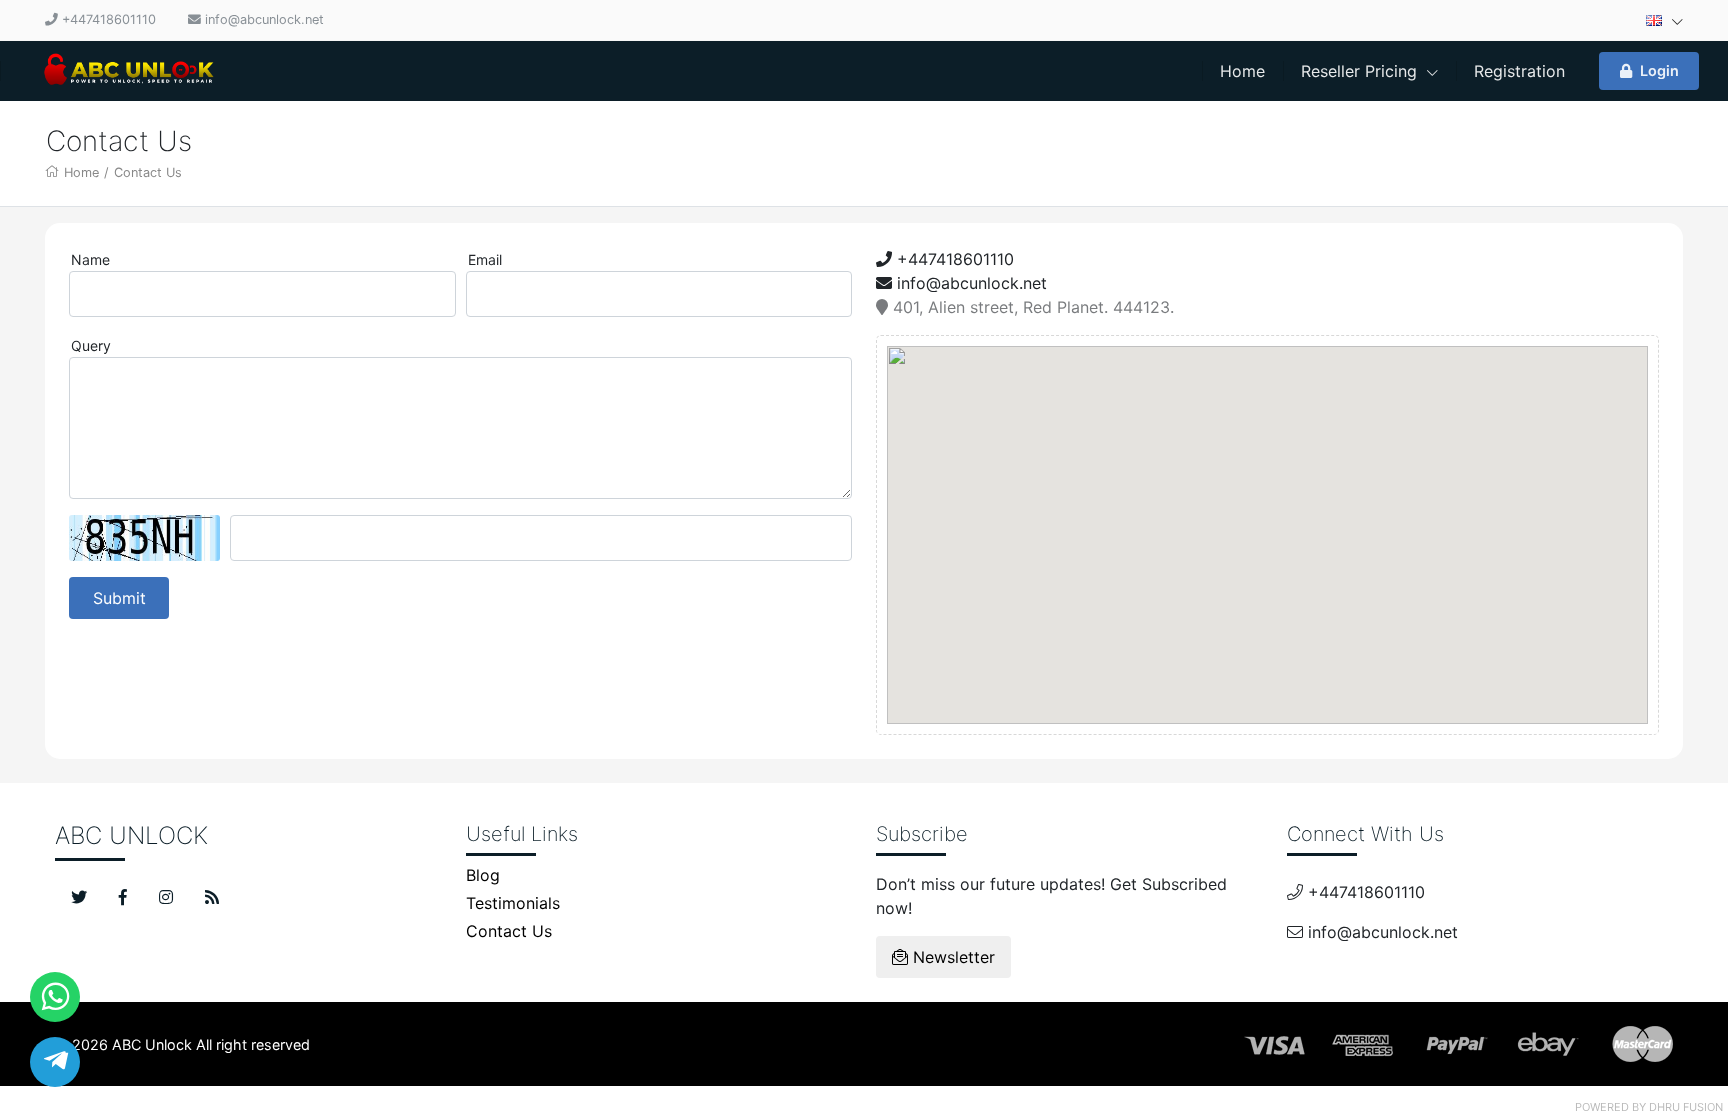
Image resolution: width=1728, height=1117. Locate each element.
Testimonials (513, 903)
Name (90, 259)
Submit (119, 598)
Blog (483, 875)
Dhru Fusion (1686, 1107)
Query (91, 345)
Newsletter (951, 957)
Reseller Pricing (1361, 71)
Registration (1519, 71)
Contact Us (148, 172)
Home (1242, 71)
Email (485, 259)
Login (1659, 70)
